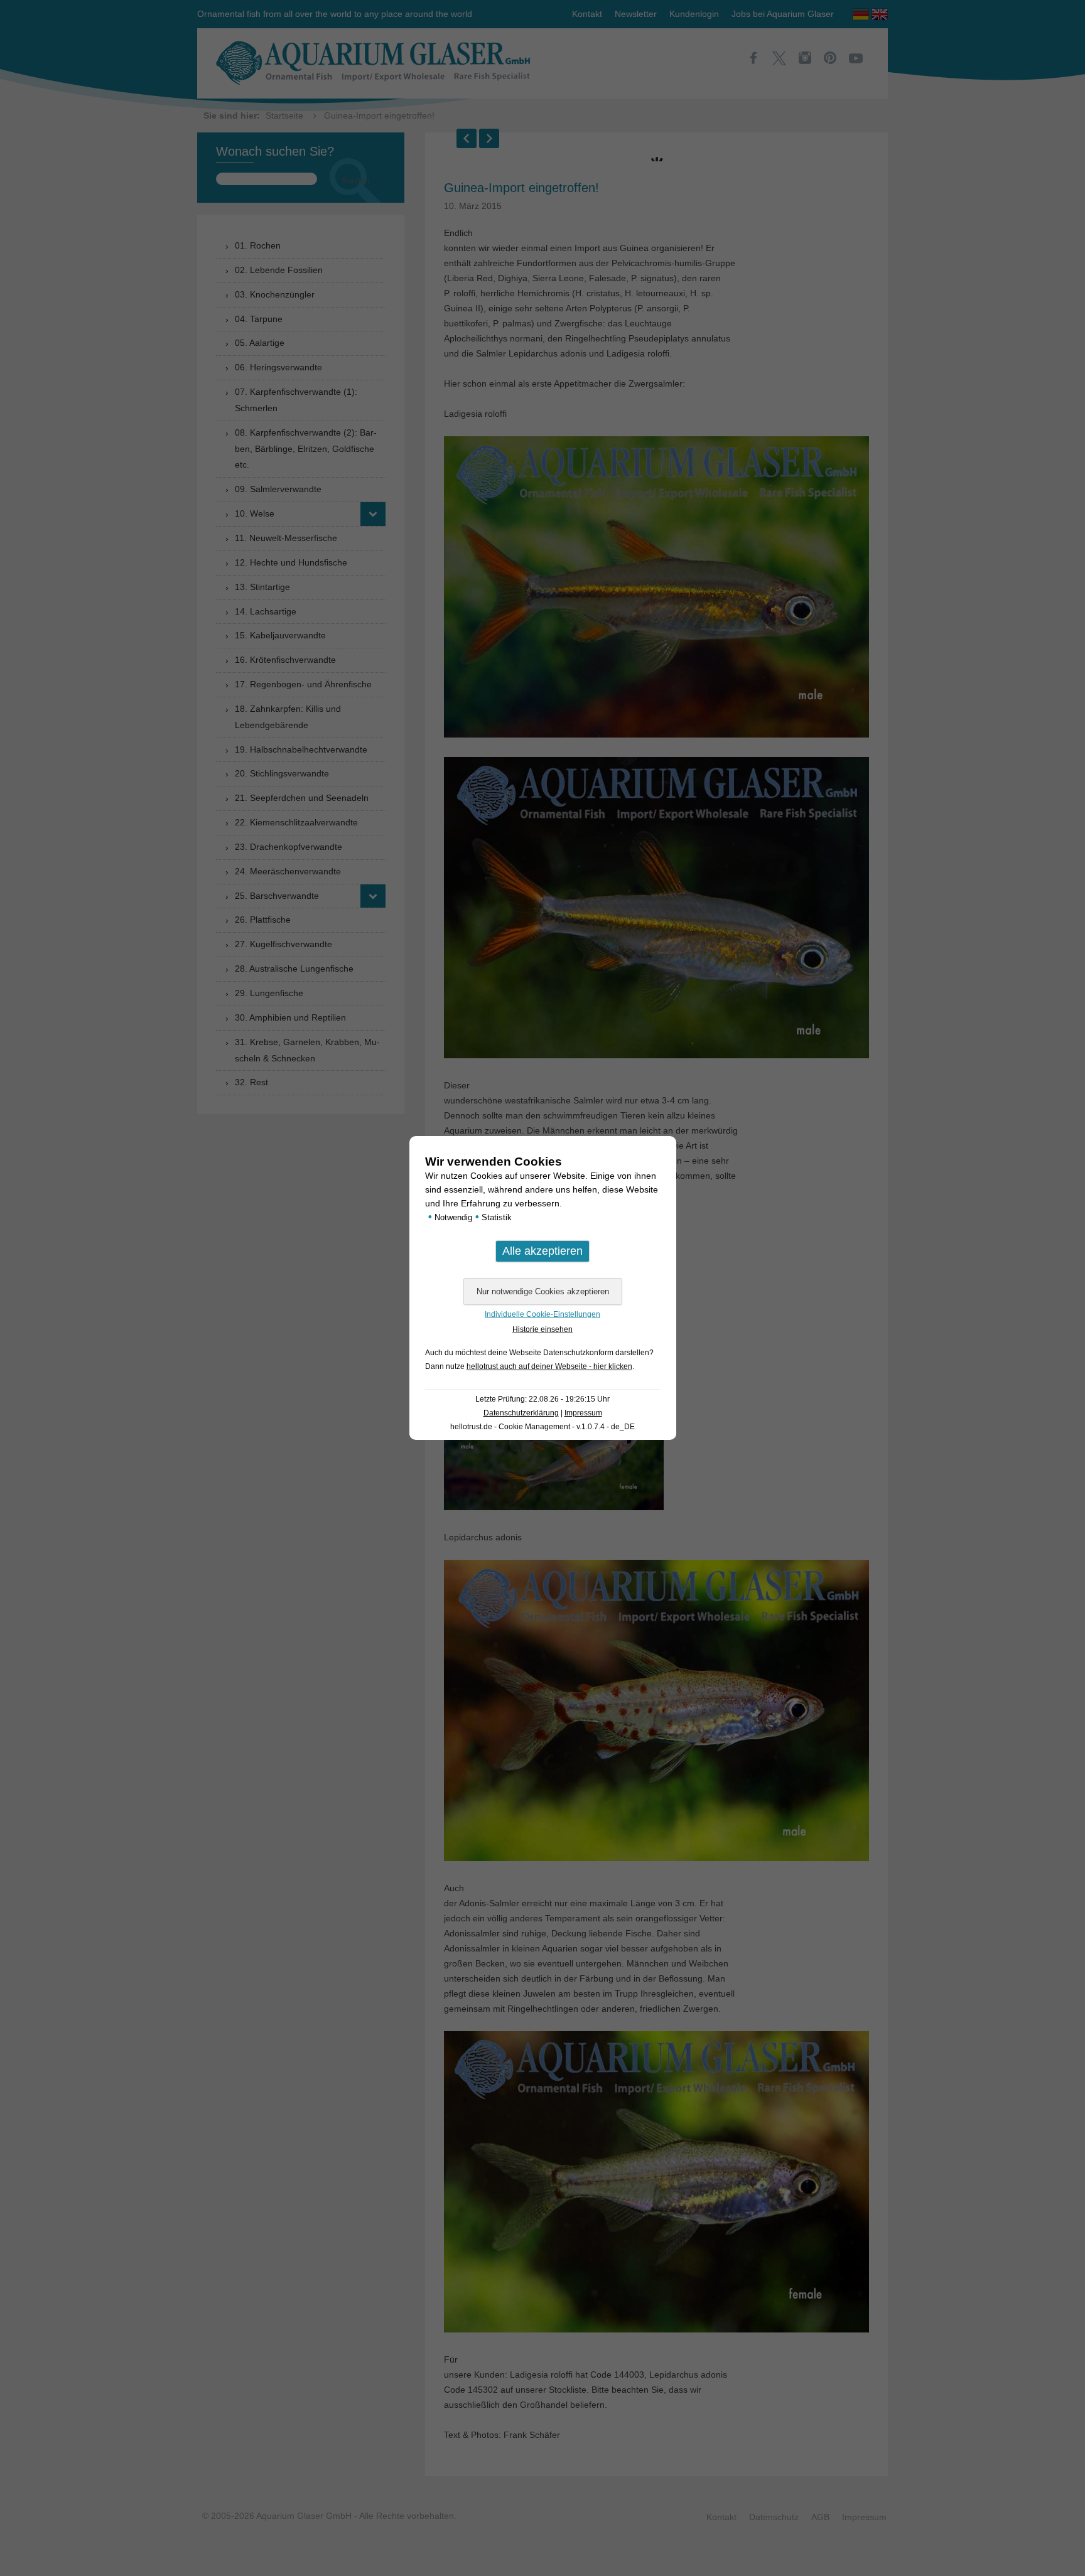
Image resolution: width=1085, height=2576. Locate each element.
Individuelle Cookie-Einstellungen (542, 1314)
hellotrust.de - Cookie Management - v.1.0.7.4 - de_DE (542, 1427)
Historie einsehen (542, 1329)
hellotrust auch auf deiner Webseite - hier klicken (549, 1366)
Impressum (583, 1413)
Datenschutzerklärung (521, 1413)
